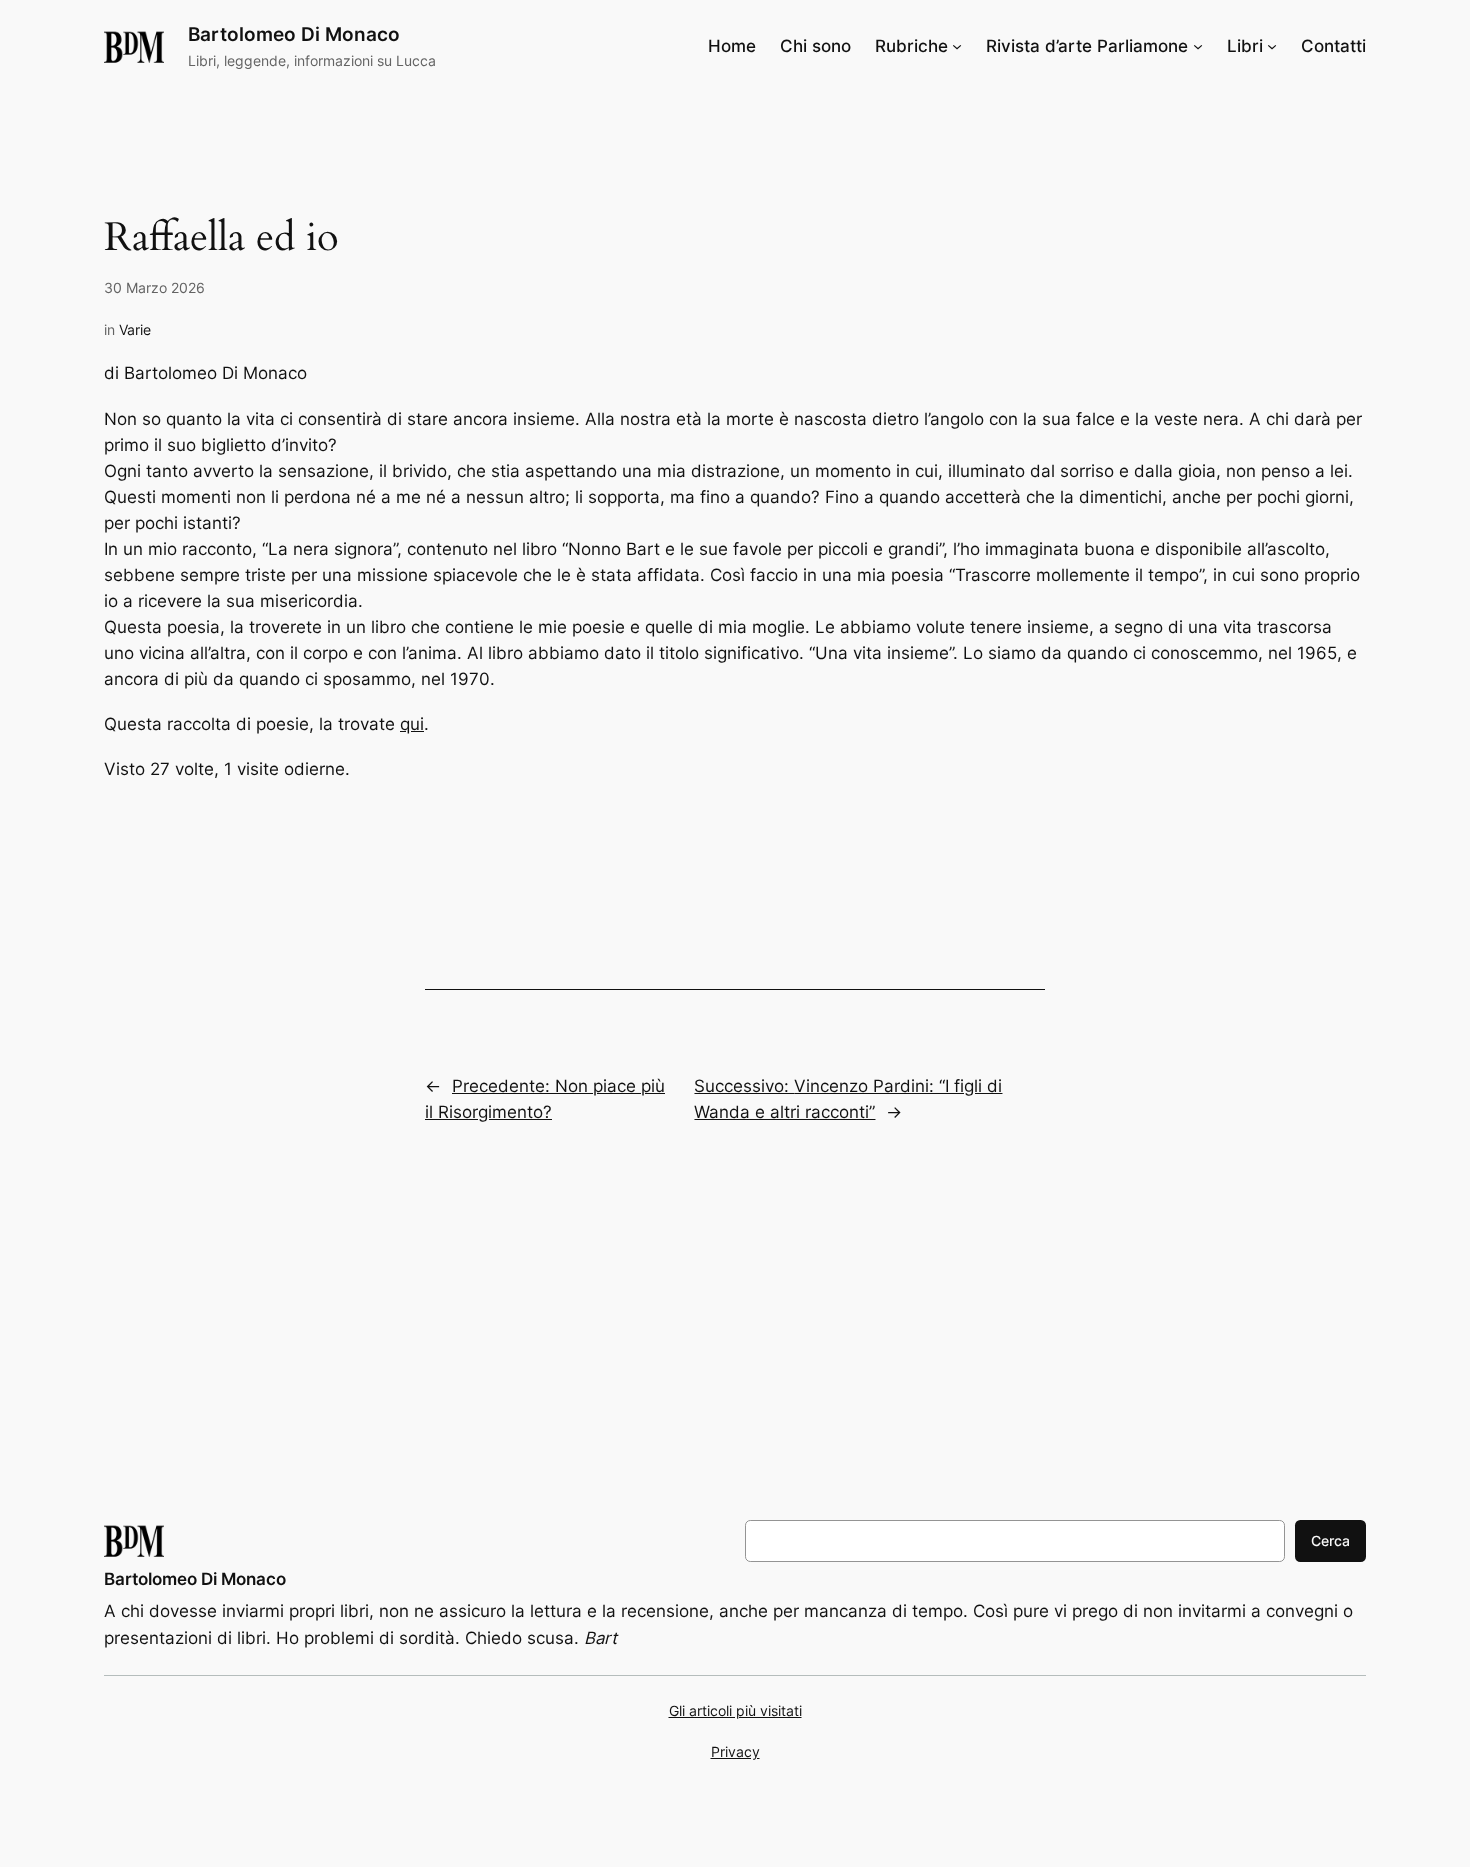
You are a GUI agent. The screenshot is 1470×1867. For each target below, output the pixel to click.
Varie (135, 329)
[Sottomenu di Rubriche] (957, 46)
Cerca (1330, 1540)
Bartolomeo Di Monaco (294, 34)
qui (412, 724)
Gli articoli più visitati (735, 1710)
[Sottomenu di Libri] (1272, 46)
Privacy (735, 1751)
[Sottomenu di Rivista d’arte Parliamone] (1198, 46)
